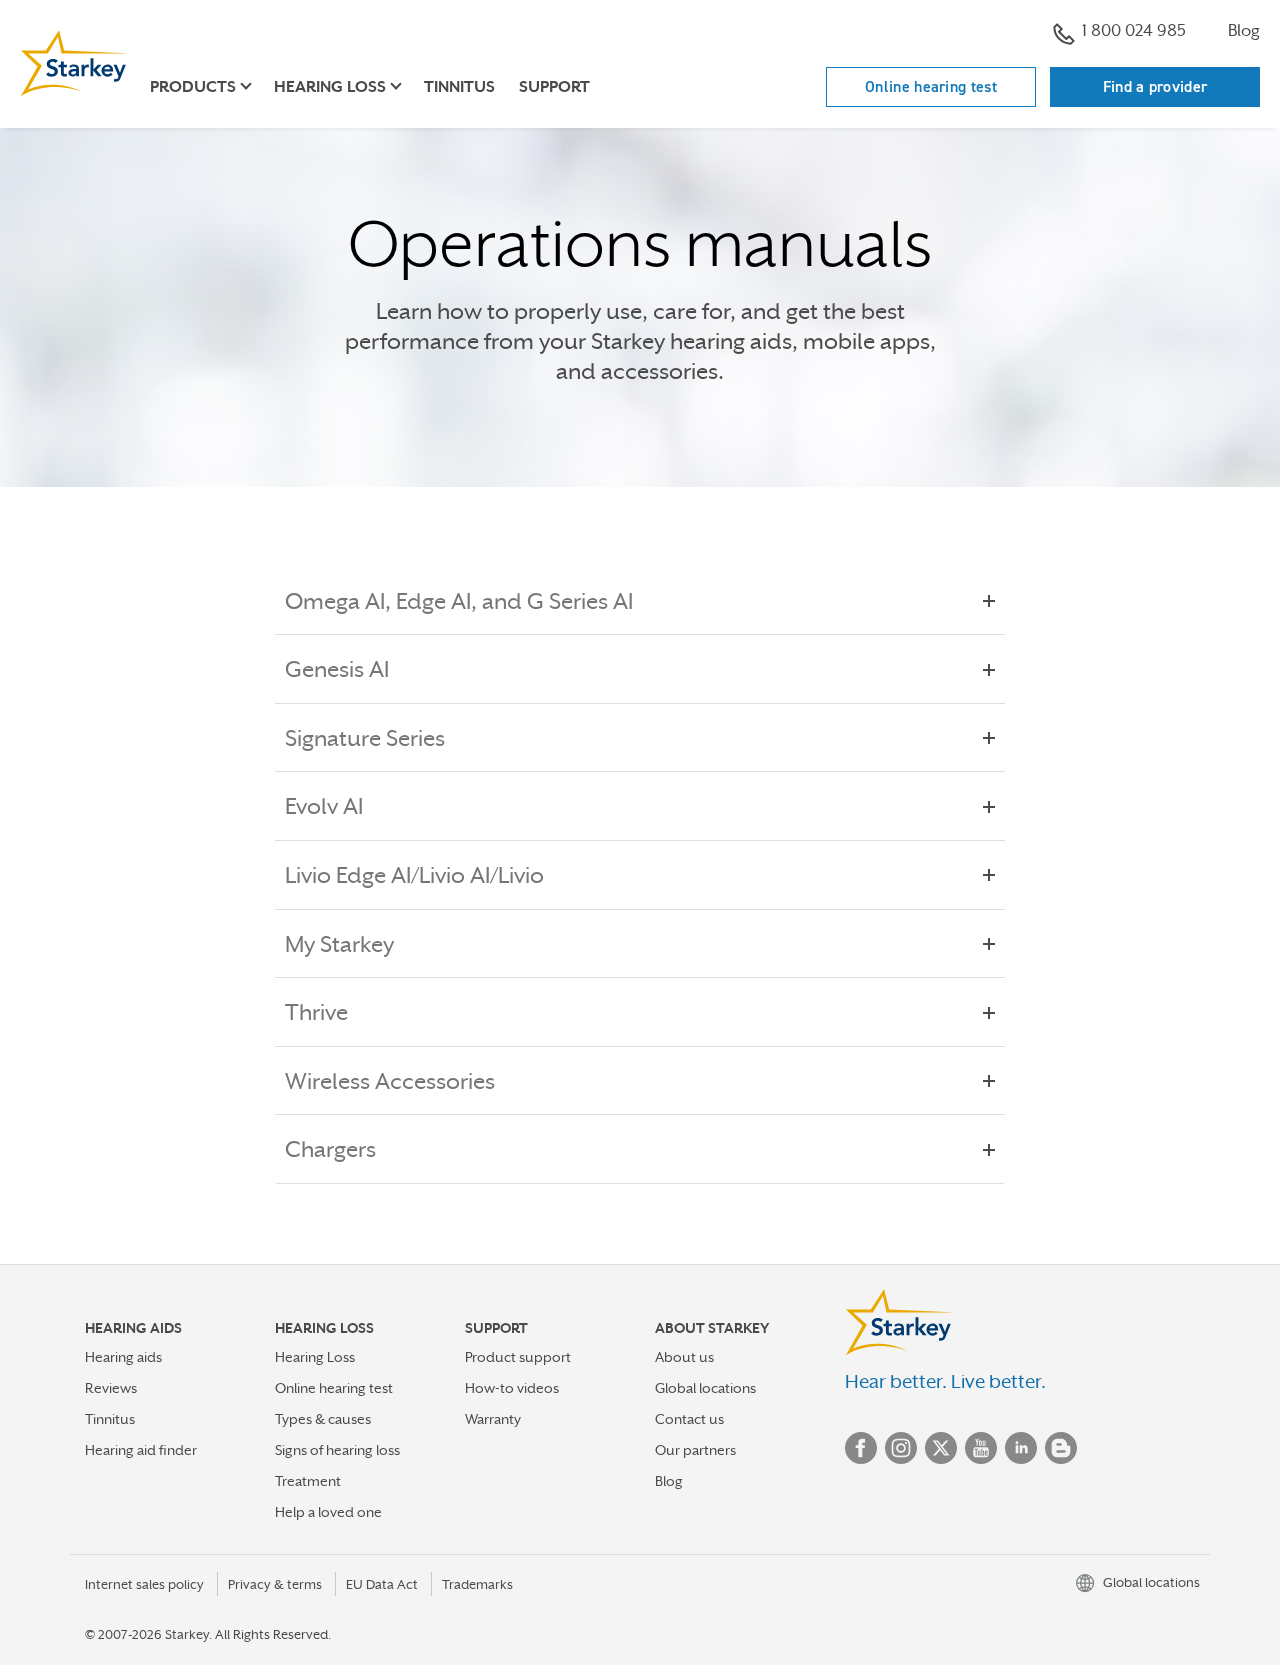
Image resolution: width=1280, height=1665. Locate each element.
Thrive (316, 1012)
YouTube (981, 1448)
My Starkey (339, 944)
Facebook (861, 1448)
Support (554, 87)
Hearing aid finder (141, 1450)
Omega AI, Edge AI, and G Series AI (459, 601)
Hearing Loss (315, 1357)
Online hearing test (931, 86)
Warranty (493, 1419)
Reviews (111, 1388)
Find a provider (1155, 86)
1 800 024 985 (1134, 30)
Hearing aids (123, 1357)
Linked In (1021, 1448)
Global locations (705, 1388)
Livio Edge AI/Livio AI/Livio (414, 875)
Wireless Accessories (390, 1081)
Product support (518, 1357)
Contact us (689, 1419)
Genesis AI (337, 669)
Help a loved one (328, 1512)
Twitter (941, 1448)
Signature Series (365, 738)
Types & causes (323, 1419)
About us (684, 1357)
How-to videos (512, 1388)
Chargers (330, 1149)
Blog (1244, 30)
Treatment (308, 1481)
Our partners (695, 1450)
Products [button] (193, 87)
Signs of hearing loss (337, 1450)
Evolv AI (324, 806)
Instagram (901, 1448)
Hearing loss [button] (330, 87)
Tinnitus (459, 87)
